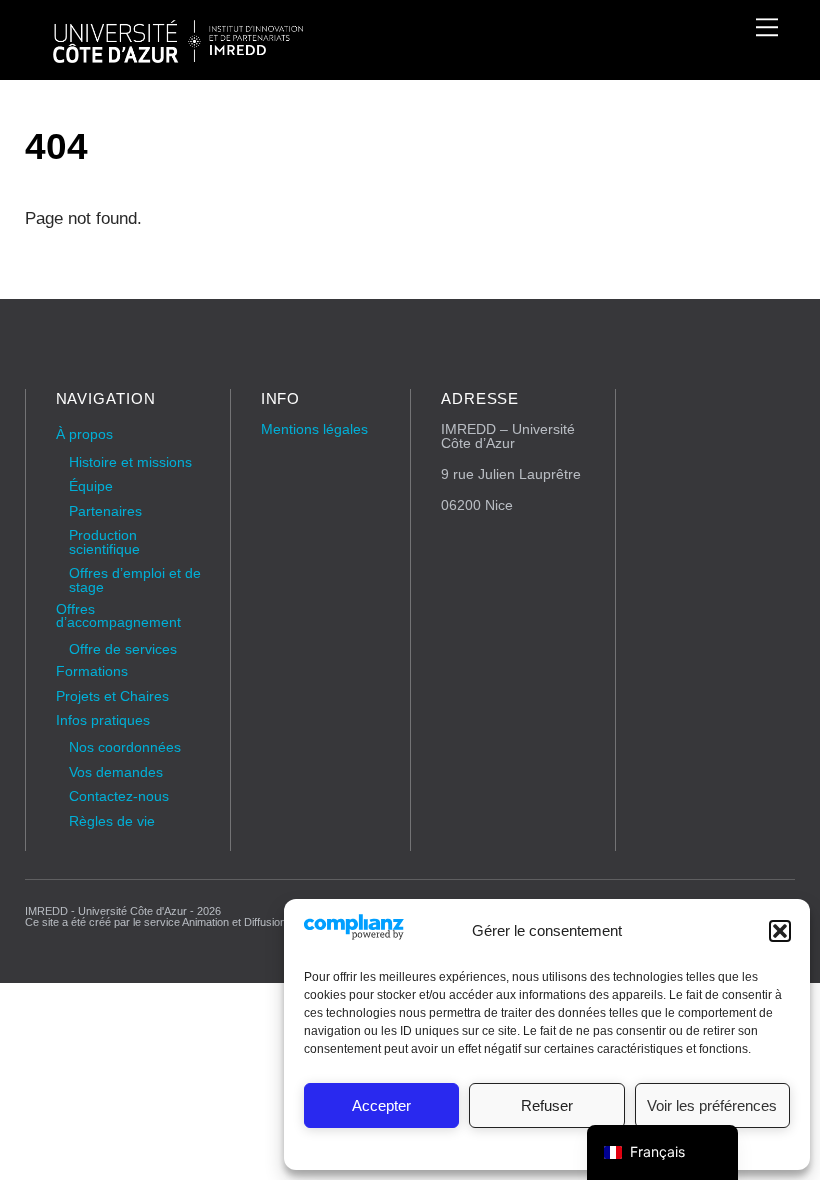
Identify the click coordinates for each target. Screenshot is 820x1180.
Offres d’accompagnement (118, 616)
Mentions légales (314, 429)
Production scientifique (104, 542)
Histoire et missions (130, 462)
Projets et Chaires (112, 696)
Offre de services (123, 649)
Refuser (547, 1105)
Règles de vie (112, 821)
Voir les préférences (712, 1105)
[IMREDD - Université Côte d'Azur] (178, 54)
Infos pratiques (103, 720)
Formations (92, 671)
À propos (84, 434)
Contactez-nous (119, 796)
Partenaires (105, 511)
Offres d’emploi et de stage (135, 580)
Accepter (381, 1105)
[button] (780, 931)
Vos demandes (116, 772)
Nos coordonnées (125, 747)
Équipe (91, 486)
